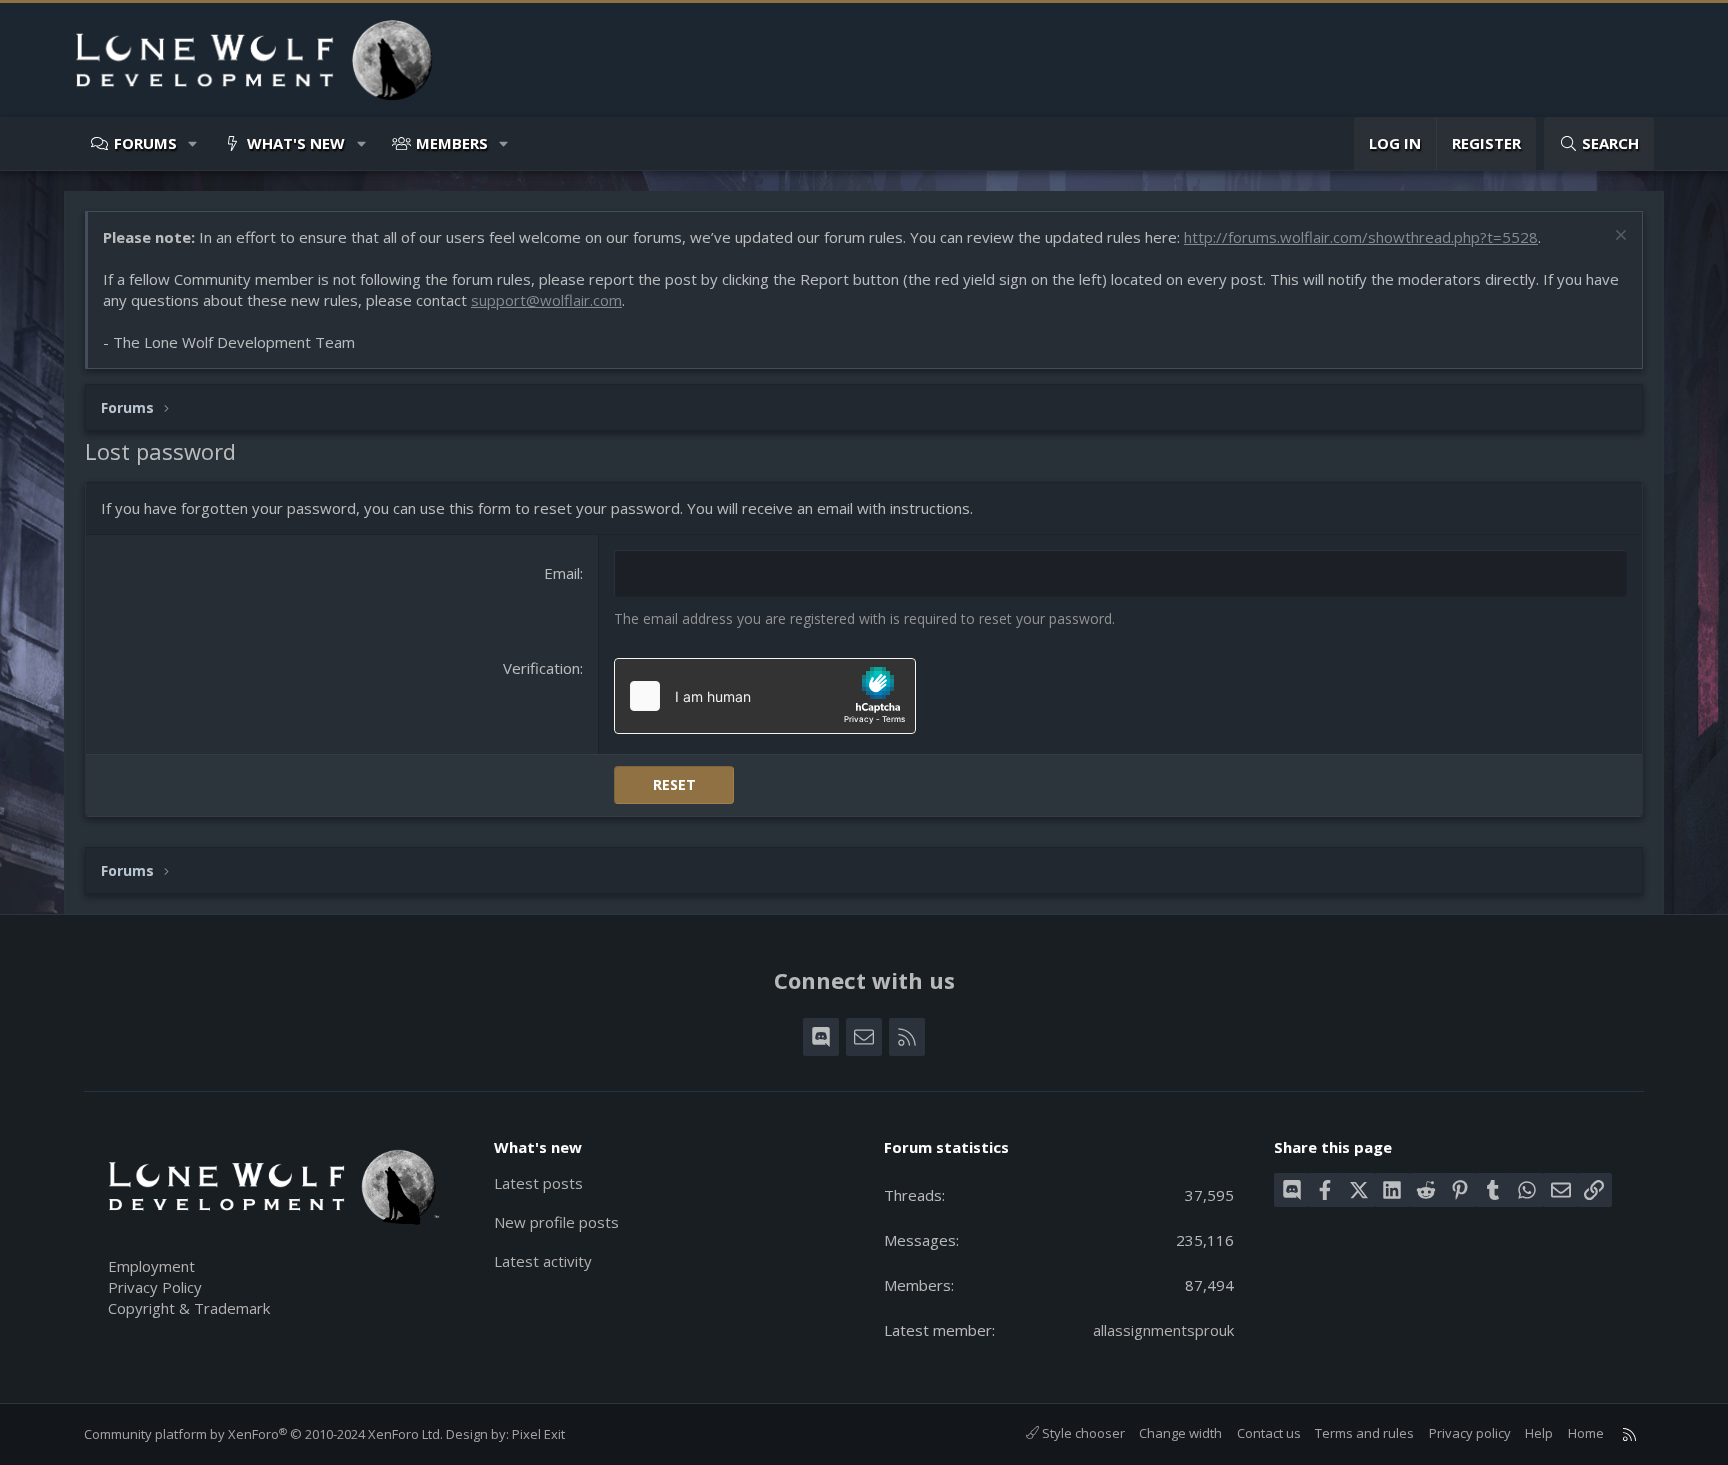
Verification (541, 668)
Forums (145, 143)
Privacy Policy (155, 1287)
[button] (193, 143)
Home (1586, 1433)
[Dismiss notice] (1618, 237)
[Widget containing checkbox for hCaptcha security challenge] (765, 696)
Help (1539, 1433)
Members (452, 143)
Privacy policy (1470, 1433)
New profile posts (556, 1222)
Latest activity (543, 1261)
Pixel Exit (538, 1434)
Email (562, 573)
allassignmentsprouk (1163, 1330)
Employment (151, 1266)
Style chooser (1082, 1433)
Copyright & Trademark (189, 1308)
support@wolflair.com (546, 300)
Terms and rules (1364, 1433)
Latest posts (538, 1183)
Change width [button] (1180, 1433)
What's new (296, 143)
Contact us (1269, 1433)
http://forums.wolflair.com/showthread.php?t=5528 (1361, 237)
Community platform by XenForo (263, 1434)
